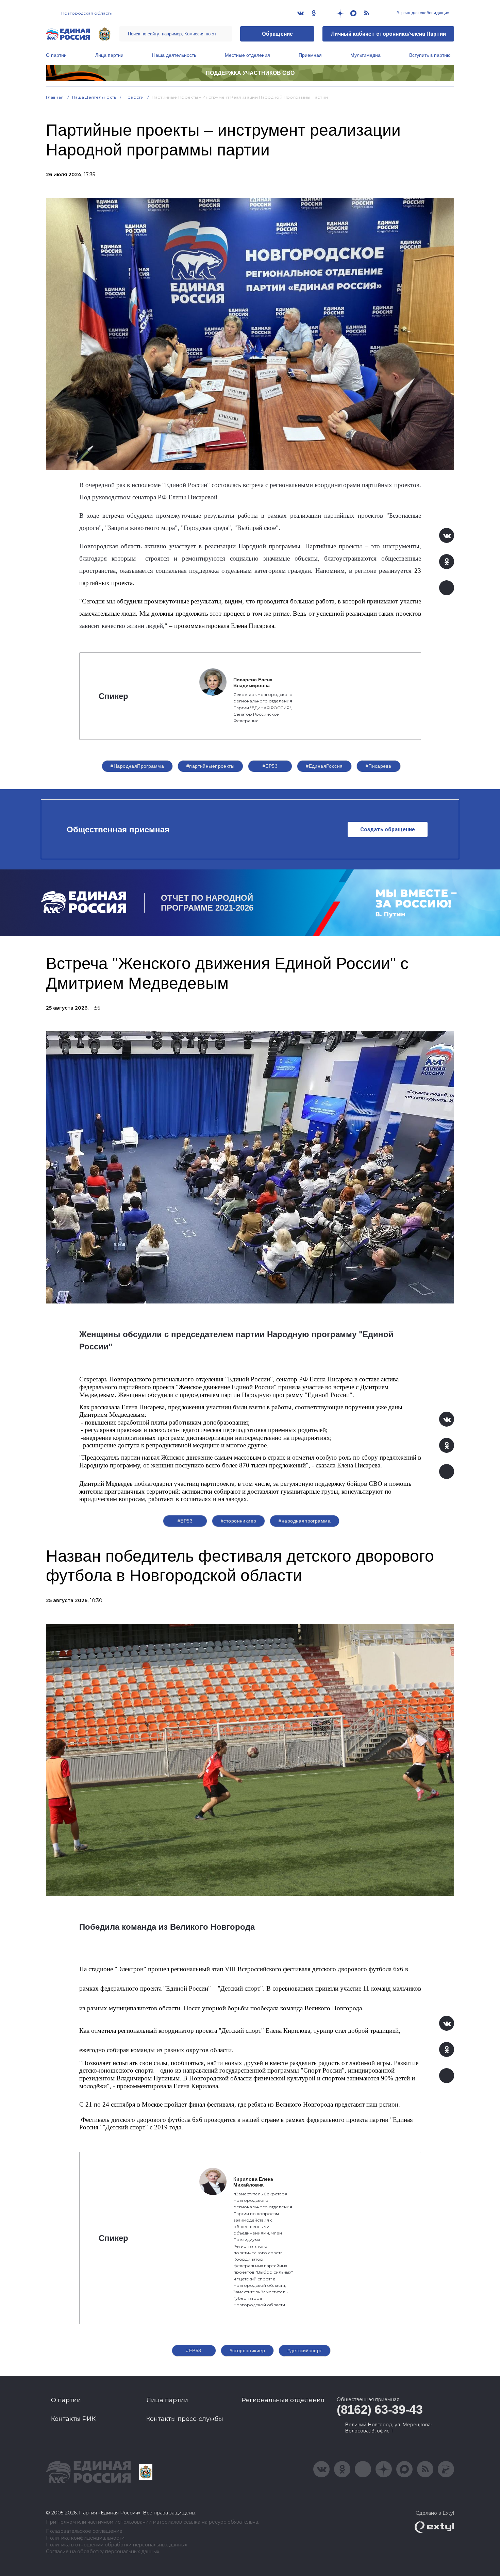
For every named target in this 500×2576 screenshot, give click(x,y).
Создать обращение (388, 829)
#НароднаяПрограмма (137, 766)
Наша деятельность (174, 55)
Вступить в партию (430, 55)
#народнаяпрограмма (305, 1521)
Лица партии (109, 55)
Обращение (277, 34)
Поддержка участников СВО (250, 73)
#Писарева (379, 766)
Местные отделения (247, 55)
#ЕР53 (270, 766)
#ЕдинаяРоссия (324, 766)
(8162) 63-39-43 (380, 2409)
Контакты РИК (73, 2419)
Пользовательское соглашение (84, 2531)
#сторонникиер (238, 1521)
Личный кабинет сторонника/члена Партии (388, 34)
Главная (55, 97)
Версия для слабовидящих (422, 13)
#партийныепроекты (210, 766)
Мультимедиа (365, 55)
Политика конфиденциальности (85, 2538)
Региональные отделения (283, 2400)
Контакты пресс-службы (185, 2419)
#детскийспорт (305, 2350)
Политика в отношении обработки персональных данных (116, 2545)
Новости (134, 97)
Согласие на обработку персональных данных (103, 2552)
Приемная (310, 55)
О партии (56, 55)
